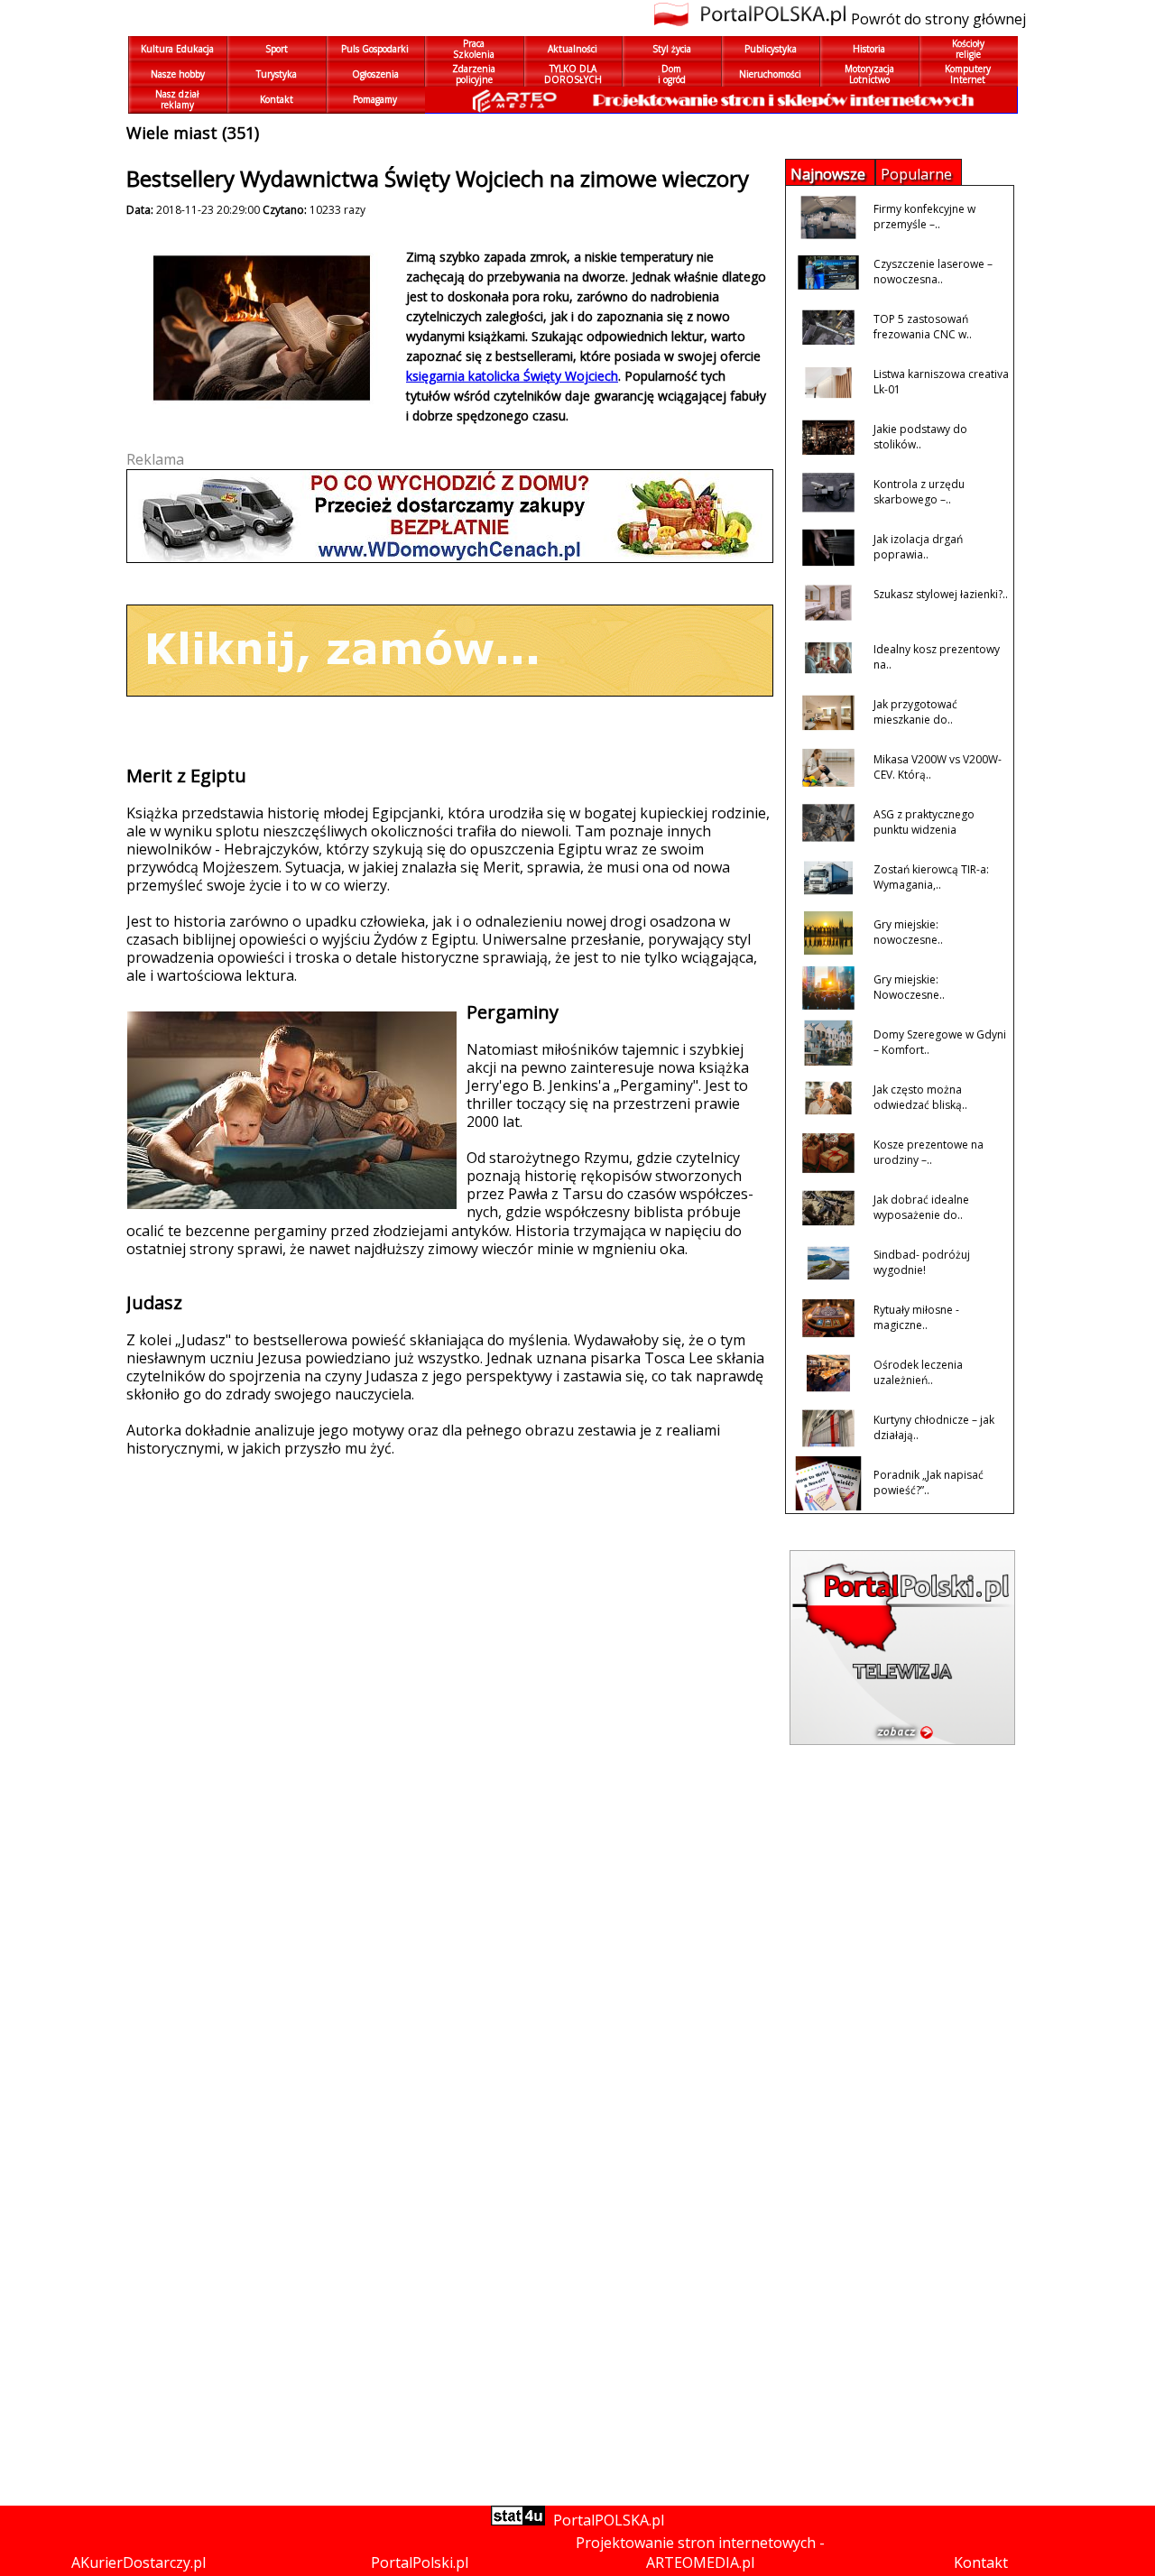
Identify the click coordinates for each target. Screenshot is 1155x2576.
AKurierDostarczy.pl (139, 2562)
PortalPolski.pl (420, 2562)
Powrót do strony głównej (938, 19)
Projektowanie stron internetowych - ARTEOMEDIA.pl (700, 2553)
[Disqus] (442, 1791)
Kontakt (981, 2562)
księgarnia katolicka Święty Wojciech (512, 376)
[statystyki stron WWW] (518, 2520)
